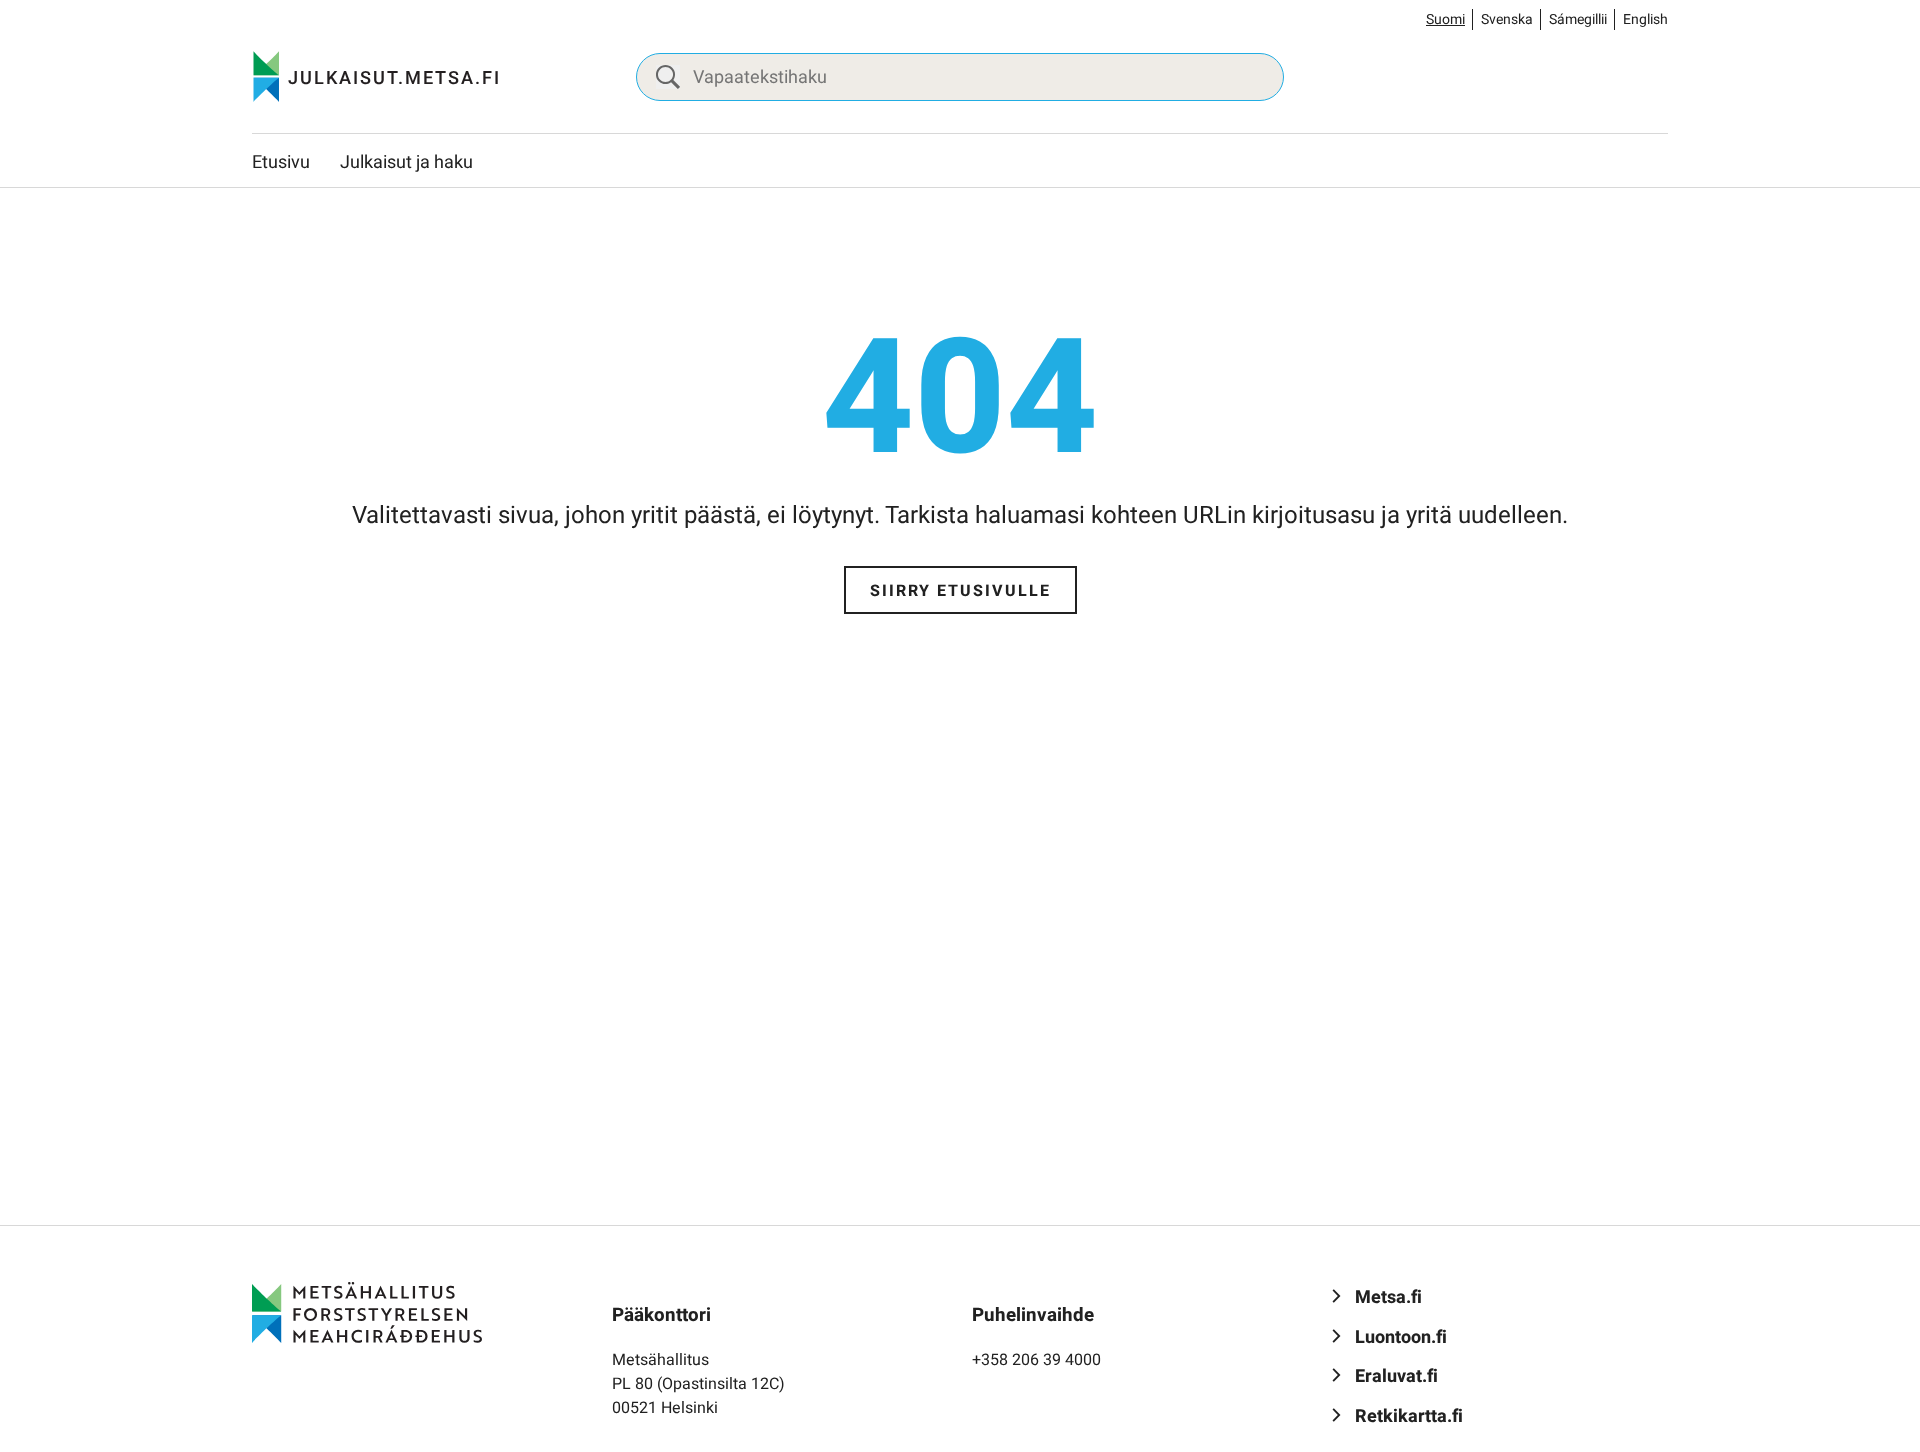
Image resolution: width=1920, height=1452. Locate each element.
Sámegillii (1578, 19)
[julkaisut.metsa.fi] (367, 1312)
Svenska (1507, 19)
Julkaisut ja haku (406, 162)
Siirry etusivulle (960, 591)
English (1645, 19)
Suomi (1445, 19)
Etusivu (281, 162)
